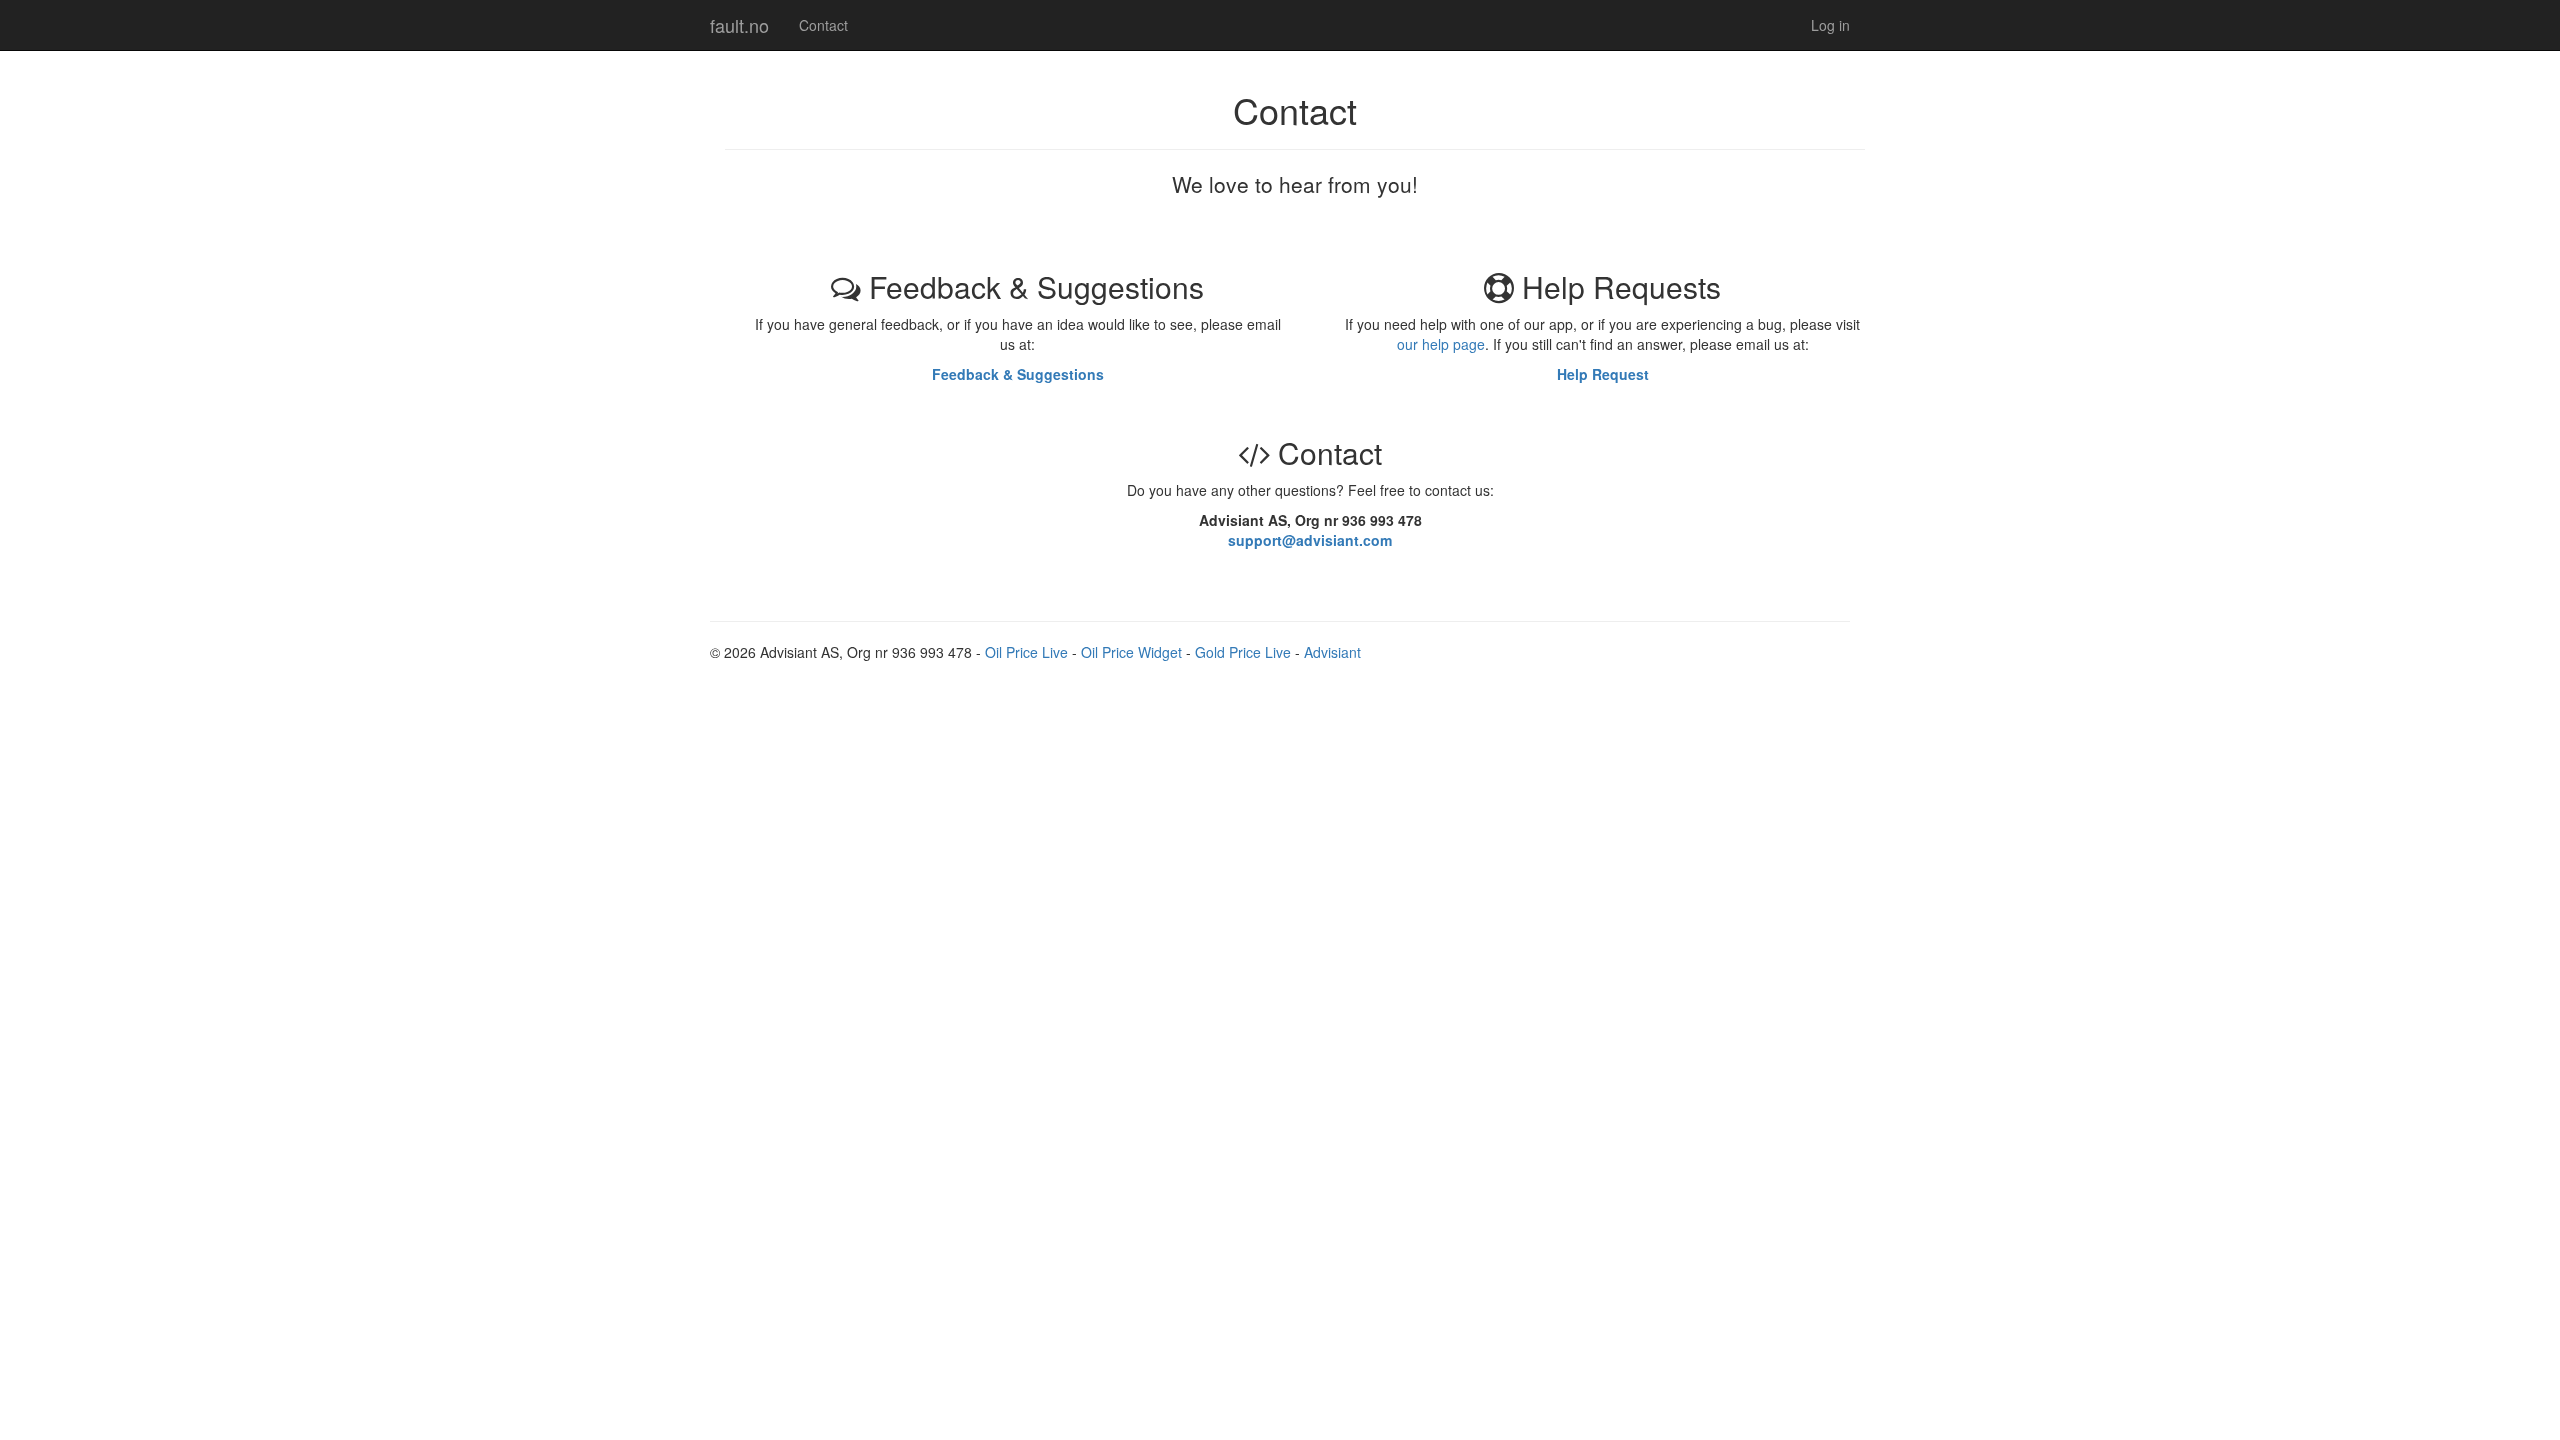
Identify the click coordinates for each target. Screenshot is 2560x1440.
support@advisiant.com (1310, 540)
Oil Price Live (1026, 652)
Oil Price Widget (1131, 652)
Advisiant (1332, 652)
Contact (823, 25)
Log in (1830, 25)
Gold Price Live (1243, 652)
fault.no (739, 25)
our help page (1441, 344)
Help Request (1603, 374)
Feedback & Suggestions (1018, 374)
